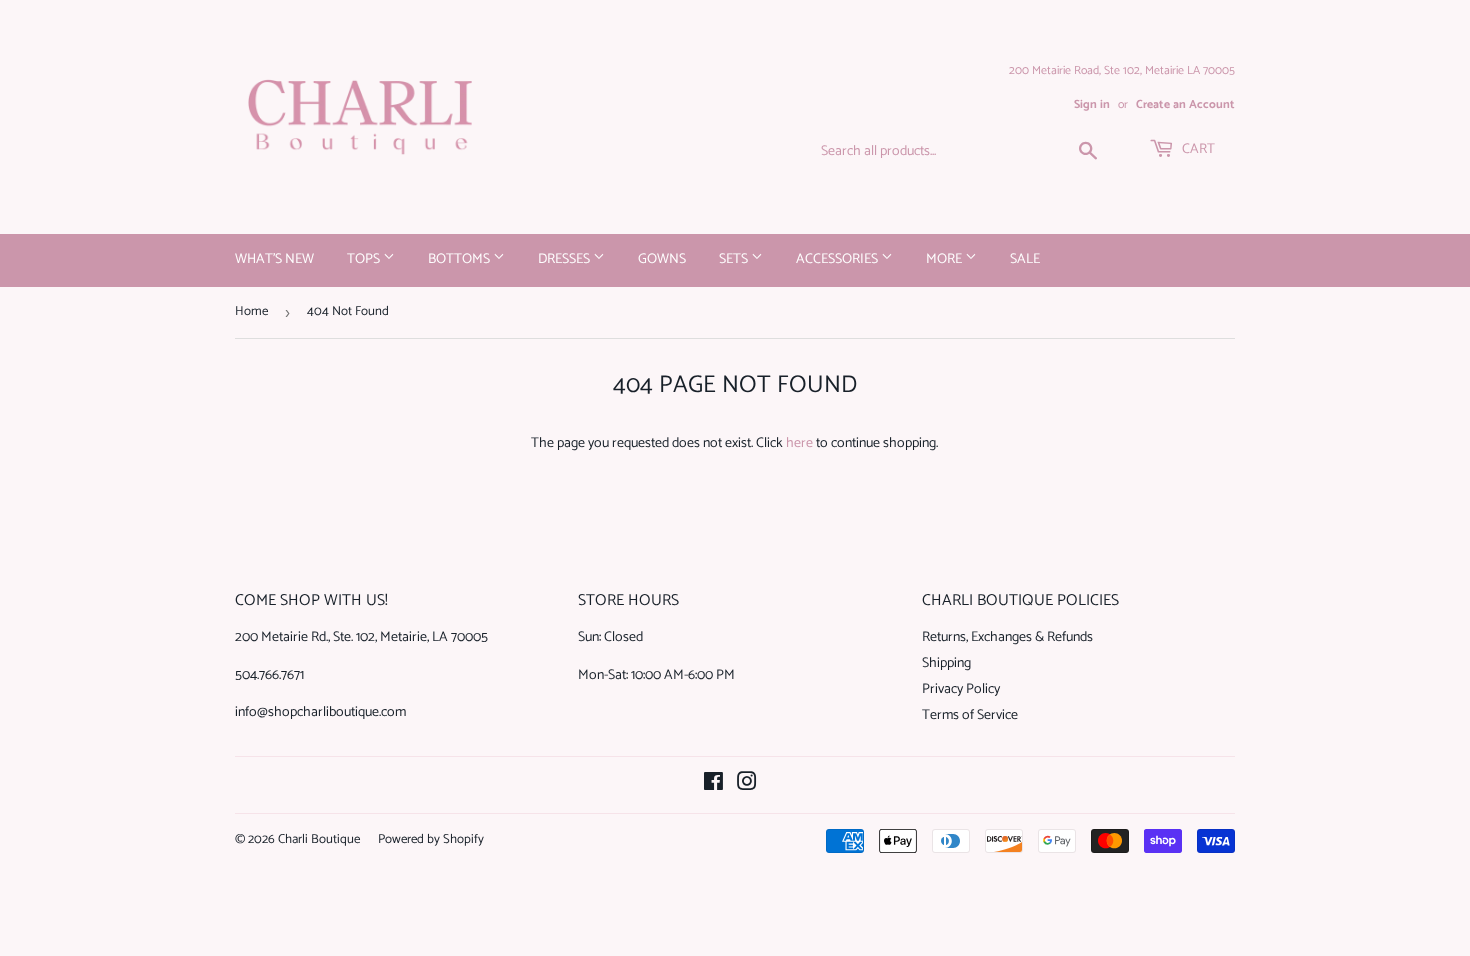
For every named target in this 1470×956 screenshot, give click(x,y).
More (945, 259)
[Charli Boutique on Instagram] (747, 785)
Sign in (1092, 104)
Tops (365, 259)
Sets (735, 259)
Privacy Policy (961, 689)
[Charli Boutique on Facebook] (713, 785)
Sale (1025, 259)
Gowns (662, 259)
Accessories (838, 259)
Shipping (946, 663)
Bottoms (460, 259)
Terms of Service (970, 715)
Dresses (565, 259)
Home (251, 311)
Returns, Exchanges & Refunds (1007, 637)
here (799, 443)
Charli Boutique (319, 839)
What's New (274, 259)
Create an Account (1185, 104)
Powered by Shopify (431, 839)
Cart (1197, 149)
